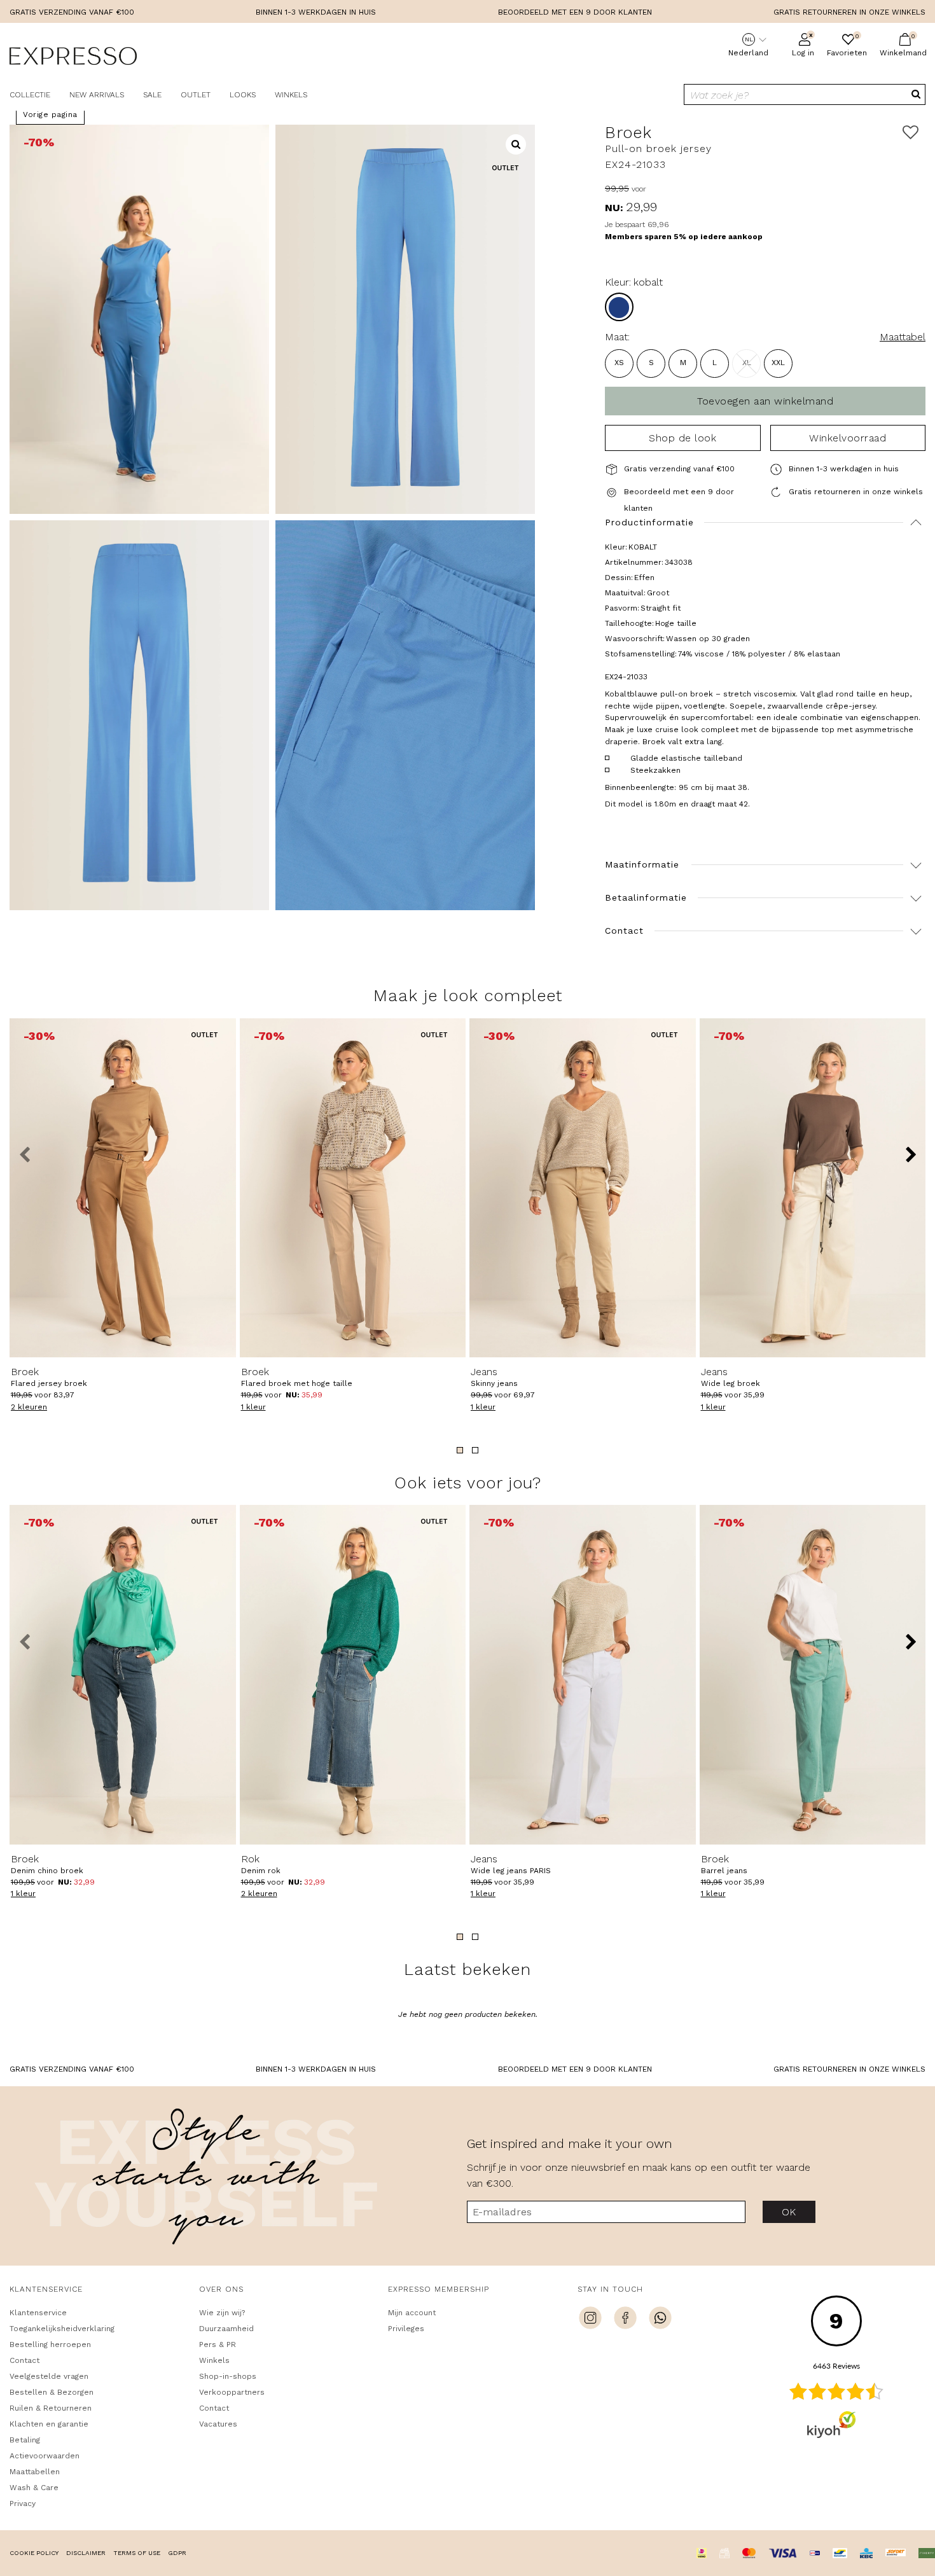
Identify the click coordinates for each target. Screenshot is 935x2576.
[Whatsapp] (660, 2320)
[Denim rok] (353, 1674)
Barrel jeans (724, 1864)
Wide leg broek (731, 1377)
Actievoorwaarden (45, 2456)
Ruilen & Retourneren (51, 2408)
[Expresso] (73, 58)
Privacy (23, 2503)
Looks (243, 95)
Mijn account (412, 2313)
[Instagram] (590, 2320)
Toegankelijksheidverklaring (62, 2329)
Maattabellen (35, 2472)
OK (789, 2212)
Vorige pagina (50, 114)
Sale (152, 95)
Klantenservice (38, 2313)
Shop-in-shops (228, 2376)
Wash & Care (34, 2488)
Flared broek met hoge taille (297, 1377)
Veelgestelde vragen (49, 2376)
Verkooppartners (232, 2392)
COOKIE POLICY (34, 2553)
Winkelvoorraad (848, 438)
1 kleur (253, 1407)
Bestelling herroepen (50, 2344)
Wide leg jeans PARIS (511, 1864)
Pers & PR (218, 2344)
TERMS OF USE (137, 2553)
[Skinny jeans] (583, 1188)
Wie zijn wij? (222, 2313)
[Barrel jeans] (813, 1674)
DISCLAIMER (86, 2553)
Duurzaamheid (226, 2329)
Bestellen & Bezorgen (52, 2392)
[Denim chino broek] (123, 1674)
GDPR (177, 2553)
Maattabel (903, 337)
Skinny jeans (494, 1377)
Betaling (25, 2440)
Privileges (406, 2329)
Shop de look (682, 438)
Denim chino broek (47, 1864)
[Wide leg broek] (813, 1188)
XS (619, 363)
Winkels (291, 95)
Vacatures (218, 2424)
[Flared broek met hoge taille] (353, 1188)
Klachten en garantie (49, 2424)
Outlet (196, 95)
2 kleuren (29, 1407)
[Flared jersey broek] (123, 1188)
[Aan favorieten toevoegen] (911, 133)
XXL (778, 363)
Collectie (30, 95)
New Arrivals (97, 95)
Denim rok (261, 1864)
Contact (24, 2360)
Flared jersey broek (49, 1377)
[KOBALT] (619, 307)
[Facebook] (625, 2320)
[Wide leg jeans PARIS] (583, 1674)
